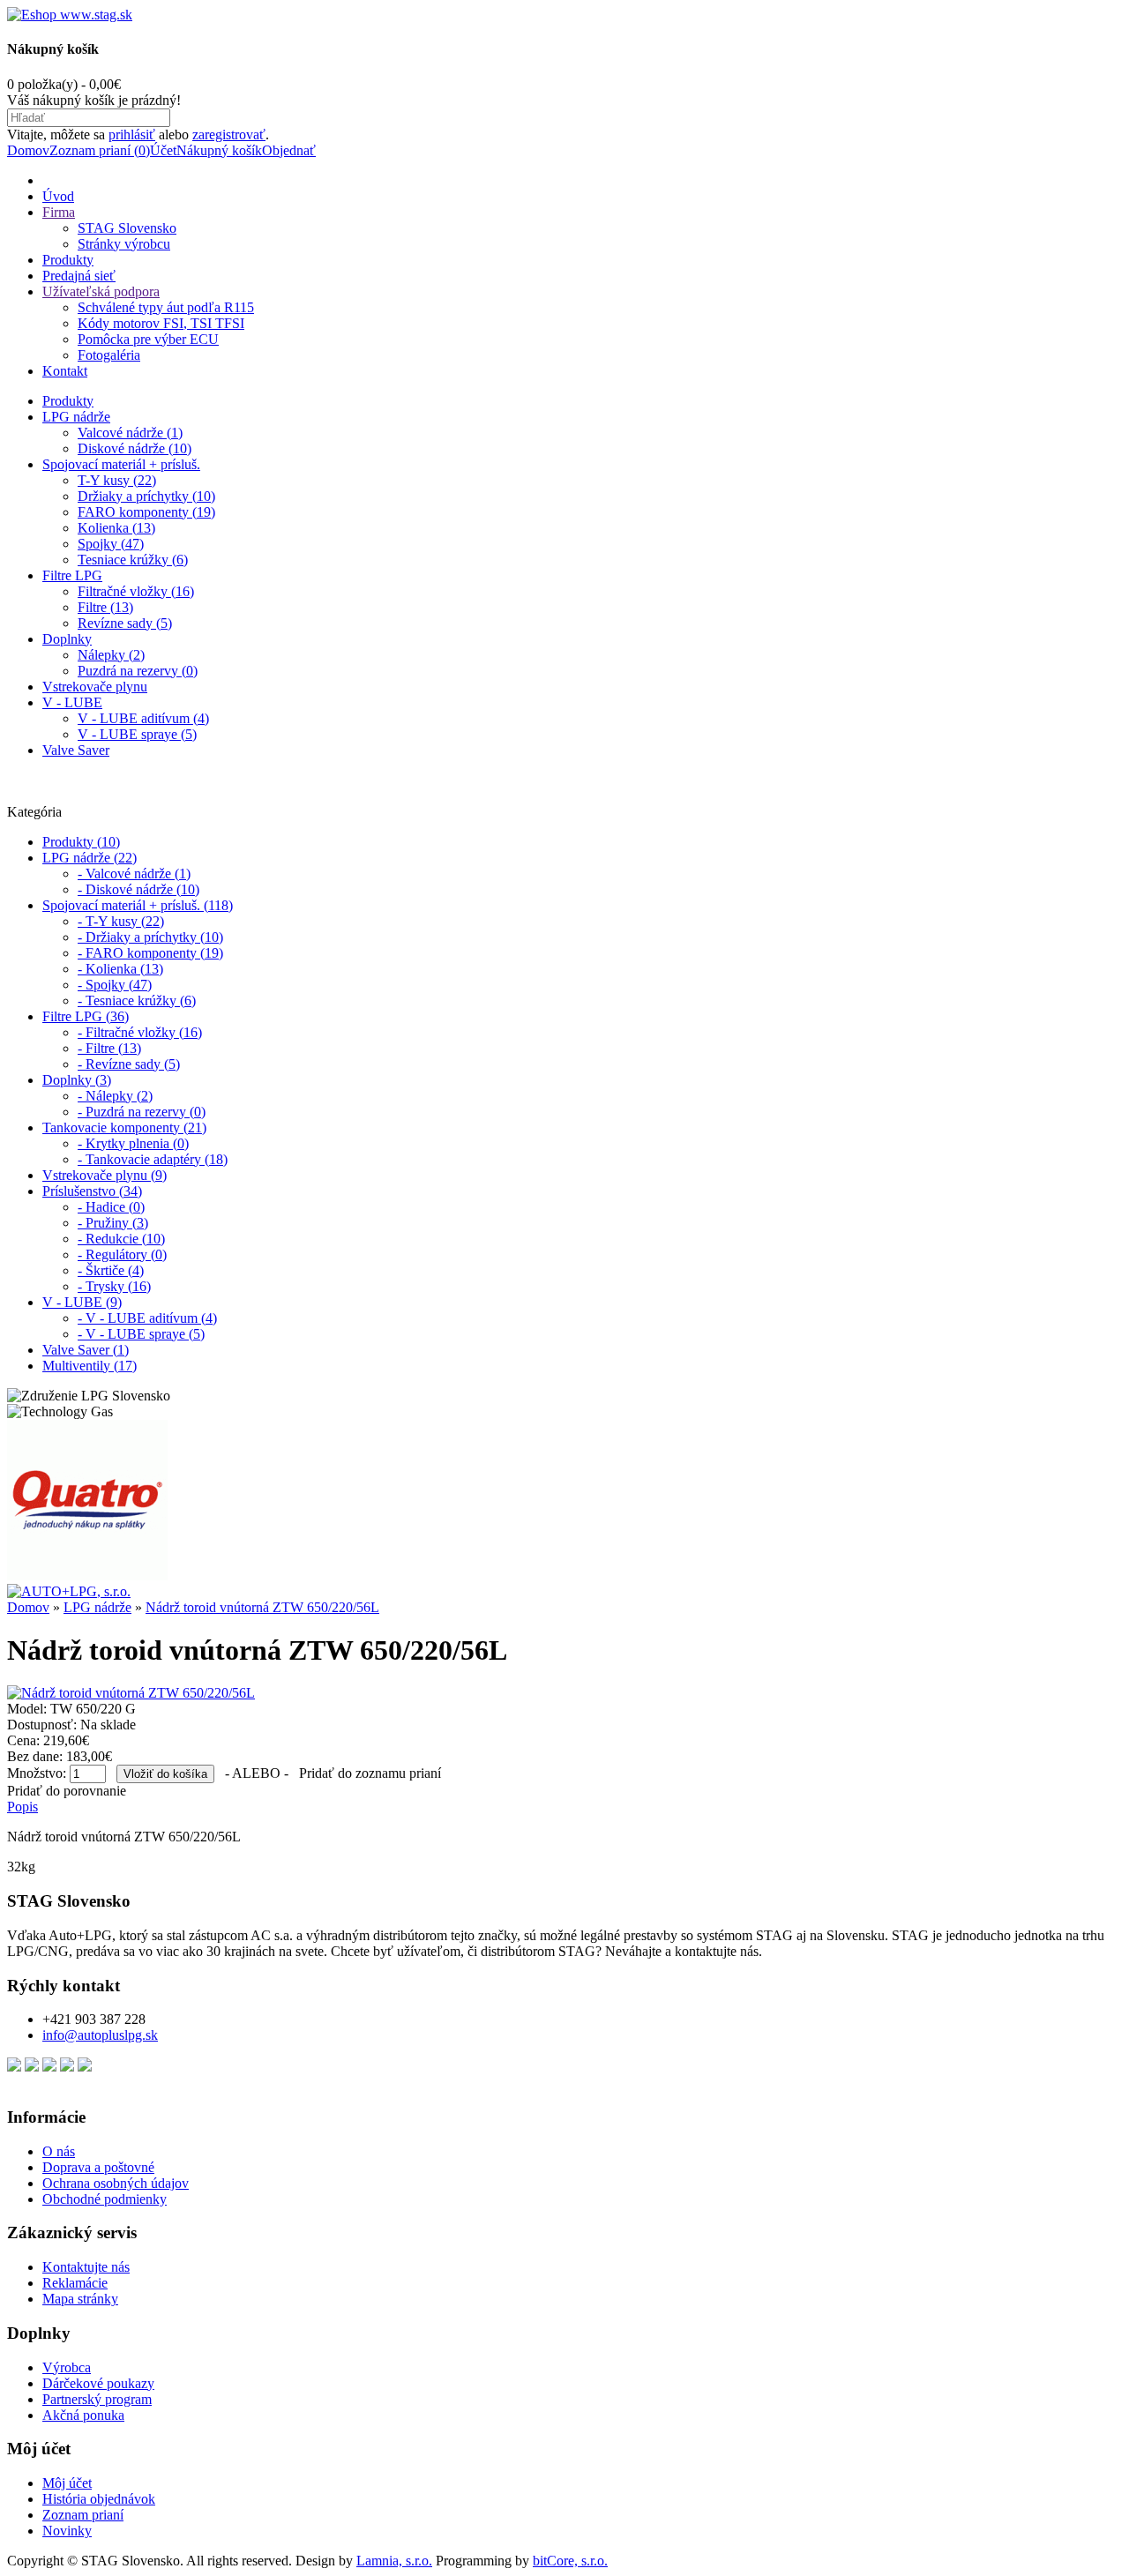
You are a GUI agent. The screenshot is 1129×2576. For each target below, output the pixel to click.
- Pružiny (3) (113, 1223)
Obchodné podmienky (105, 2199)
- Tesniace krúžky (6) (137, 1001)
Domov (28, 150)
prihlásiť (132, 134)
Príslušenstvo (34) (92, 1191)
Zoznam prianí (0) (100, 150)
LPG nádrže (76, 417)
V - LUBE (72, 702)
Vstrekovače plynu (95, 687)
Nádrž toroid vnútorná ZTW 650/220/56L (262, 1607)
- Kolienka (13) (120, 969)
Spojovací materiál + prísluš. (121, 464)
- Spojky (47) (115, 985)
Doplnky (67, 639)
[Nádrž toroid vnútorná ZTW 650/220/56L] (131, 1693)
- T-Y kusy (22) (121, 921)
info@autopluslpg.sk (100, 2035)
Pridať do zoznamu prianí (370, 1773)
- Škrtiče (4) (111, 1270)
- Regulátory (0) (122, 1254)
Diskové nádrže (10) (135, 448)
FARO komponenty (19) (146, 512)
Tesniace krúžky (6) (133, 560)
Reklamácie (75, 2283)
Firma (59, 212)
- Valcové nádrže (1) (134, 874)
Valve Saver (76, 750)
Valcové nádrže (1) (130, 433)
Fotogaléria (109, 355)
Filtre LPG (72, 575)
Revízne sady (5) (125, 623)
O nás (59, 2151)
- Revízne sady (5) (129, 1064)
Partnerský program (97, 2399)
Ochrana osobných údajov (116, 2183)
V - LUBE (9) (82, 1302)
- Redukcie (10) (121, 1239)
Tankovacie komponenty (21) (124, 1127)
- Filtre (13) (109, 1048)
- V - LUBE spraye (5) (141, 1334)
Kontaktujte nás (86, 2267)
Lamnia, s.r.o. (394, 2561)
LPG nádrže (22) (90, 858)
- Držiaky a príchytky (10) (150, 937)
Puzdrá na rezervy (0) (138, 671)
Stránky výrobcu (124, 244)
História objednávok (99, 2499)
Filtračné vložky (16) (136, 591)
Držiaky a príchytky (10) (146, 496)
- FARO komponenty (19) (150, 953)
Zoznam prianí (83, 2515)
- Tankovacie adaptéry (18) (153, 1159)
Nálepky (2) (111, 655)
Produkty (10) (81, 842)
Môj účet (67, 2483)
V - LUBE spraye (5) (137, 734)
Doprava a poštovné (98, 2167)
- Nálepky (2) (115, 1096)
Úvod (58, 196)
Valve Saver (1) (86, 1350)
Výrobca (67, 2367)
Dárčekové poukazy (98, 2383)
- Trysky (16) (114, 1286)
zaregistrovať (229, 134)
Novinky (67, 2531)
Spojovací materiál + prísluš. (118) (138, 905)
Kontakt (65, 371)
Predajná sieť (79, 276)
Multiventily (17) (90, 1366)
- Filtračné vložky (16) (140, 1032)
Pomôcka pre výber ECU (148, 339)
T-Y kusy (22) (117, 480)
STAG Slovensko (127, 228)
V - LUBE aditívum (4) (143, 718)
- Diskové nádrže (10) (138, 889)
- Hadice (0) (111, 1207)
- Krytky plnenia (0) (133, 1143)
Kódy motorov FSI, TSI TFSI (161, 323)
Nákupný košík (219, 150)
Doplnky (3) (77, 1080)
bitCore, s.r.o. (570, 2561)
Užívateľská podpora (101, 291)
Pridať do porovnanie (67, 1791)
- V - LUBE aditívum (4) (147, 1318)
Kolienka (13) (116, 528)
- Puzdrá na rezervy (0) (142, 1112)
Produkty (68, 260)
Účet (163, 150)
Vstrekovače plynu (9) (105, 1175)
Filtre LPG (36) (86, 1016)
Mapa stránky (80, 2299)
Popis (22, 1807)
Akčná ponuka (83, 2415)
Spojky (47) (111, 544)
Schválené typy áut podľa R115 (166, 307)
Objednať (289, 150)
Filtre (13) (105, 607)
